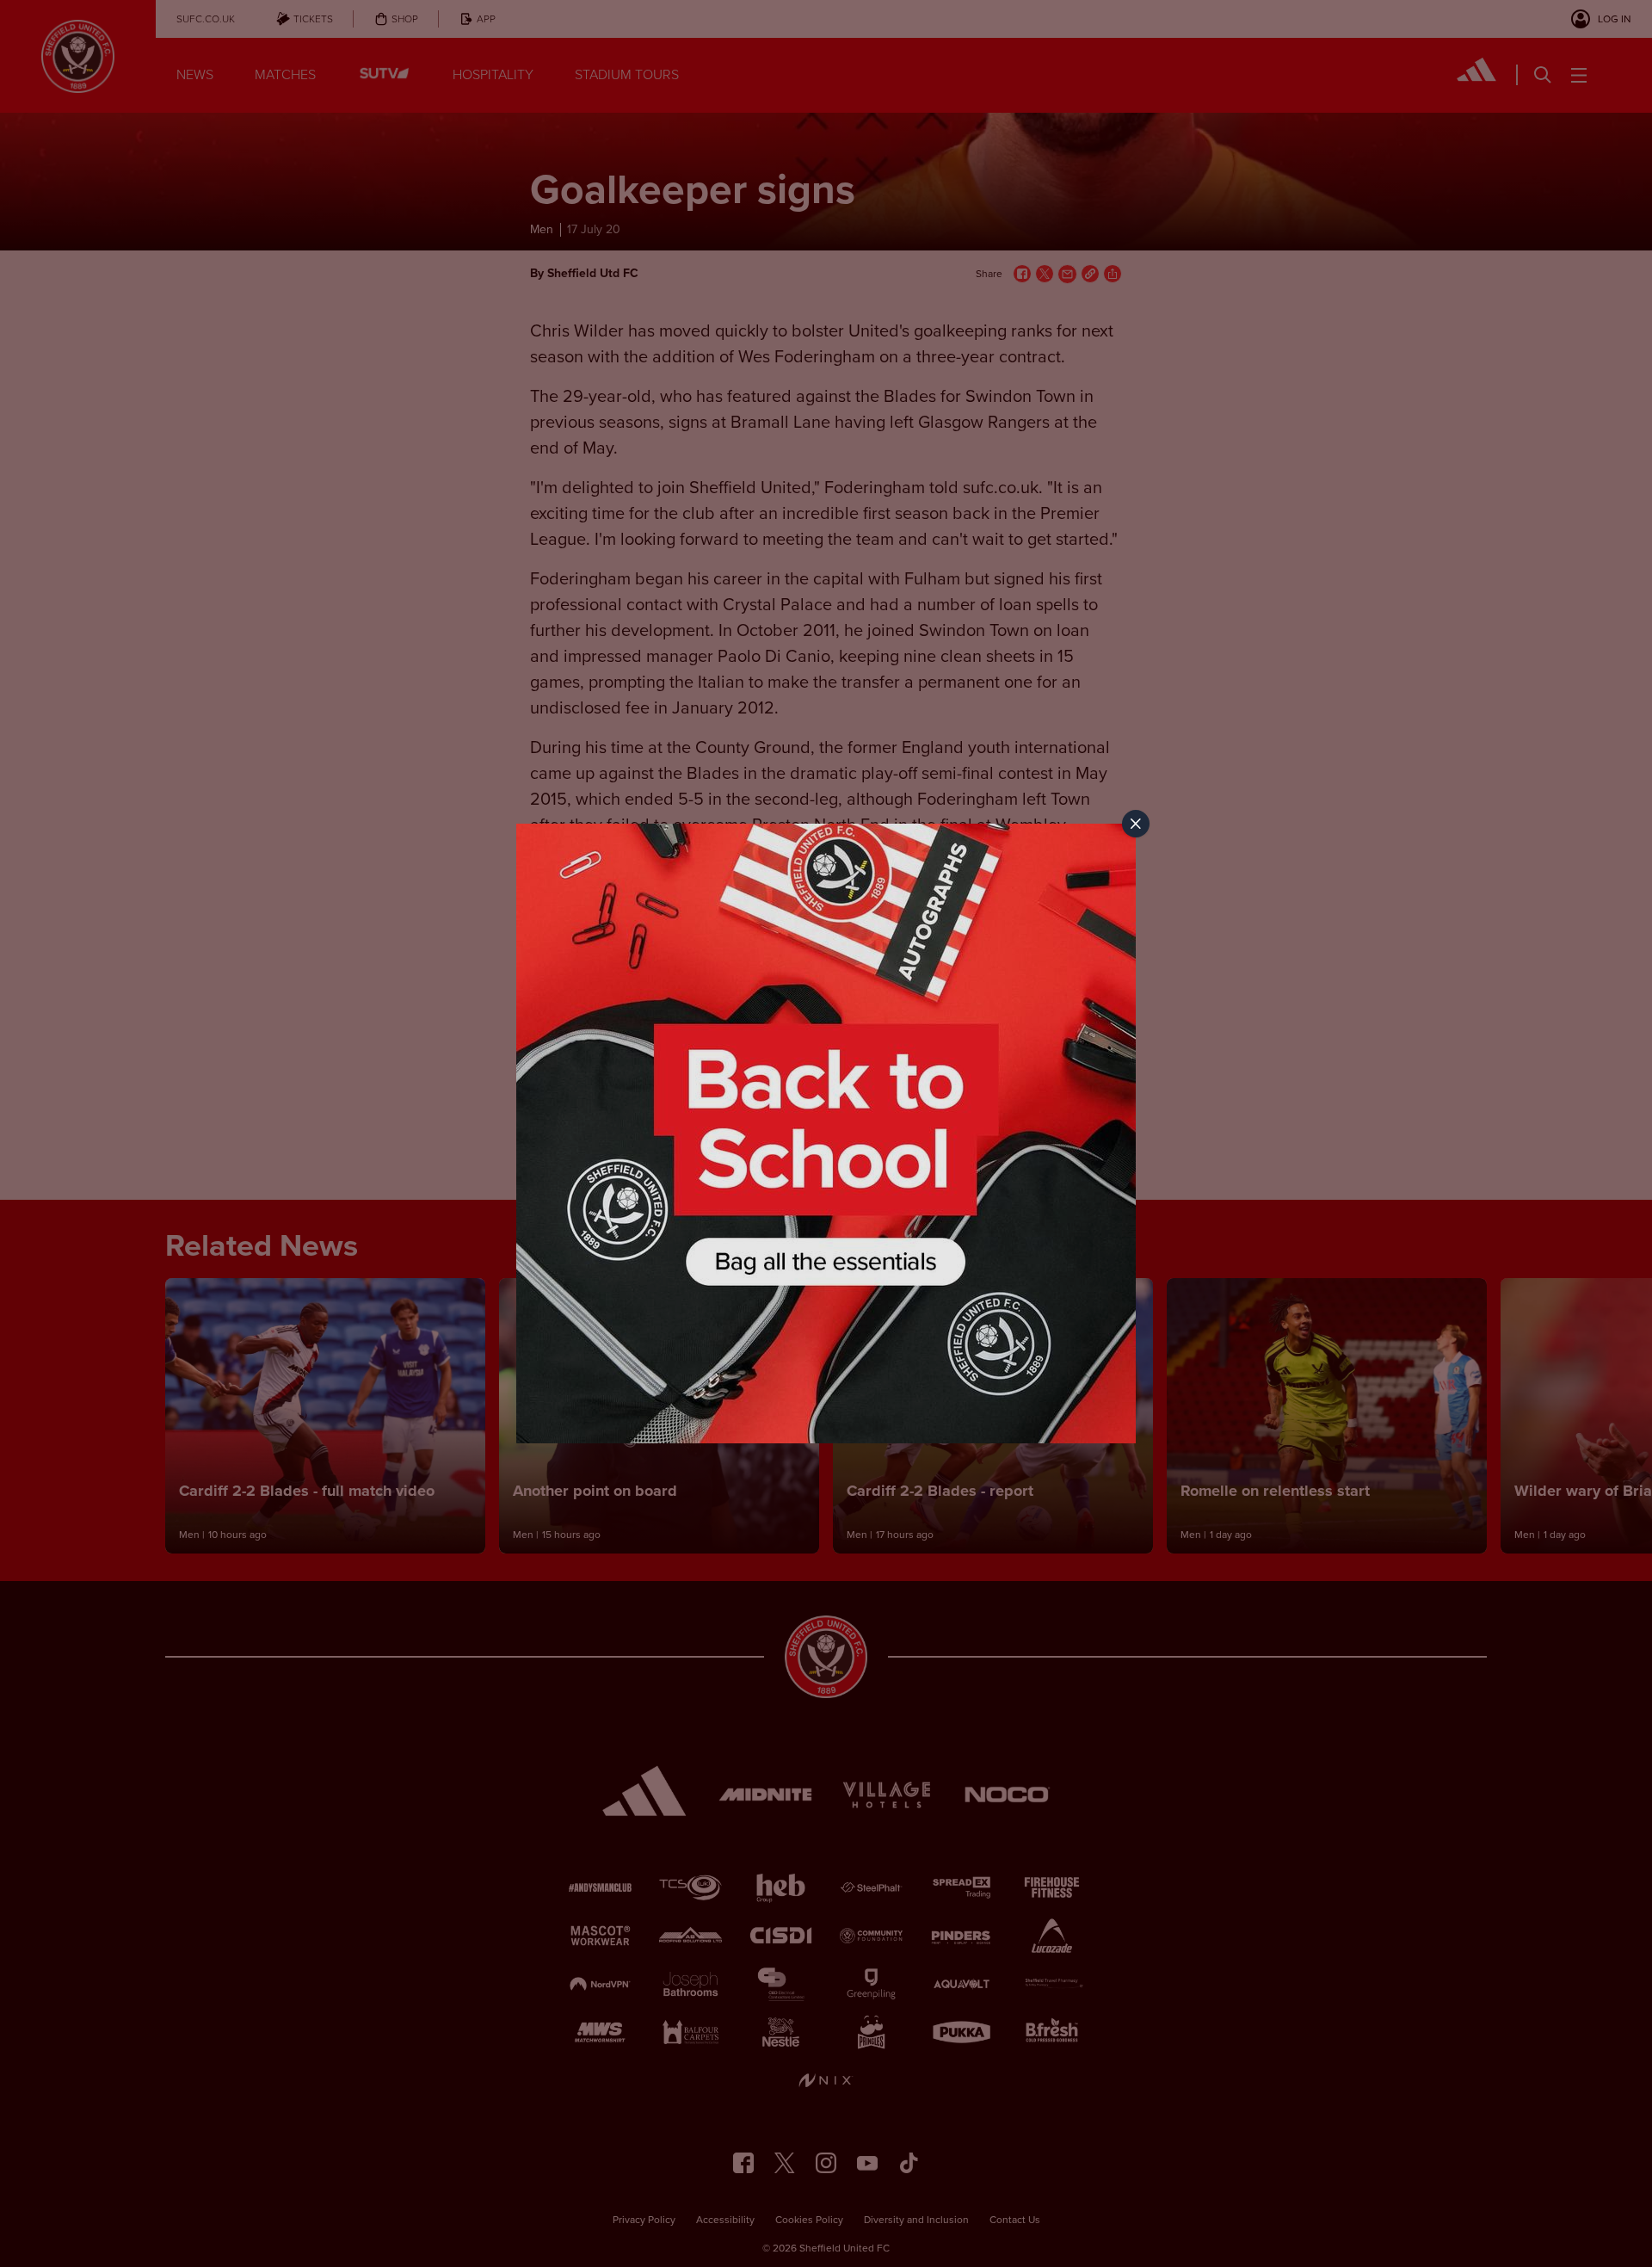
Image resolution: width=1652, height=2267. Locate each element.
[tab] (1136, 824)
